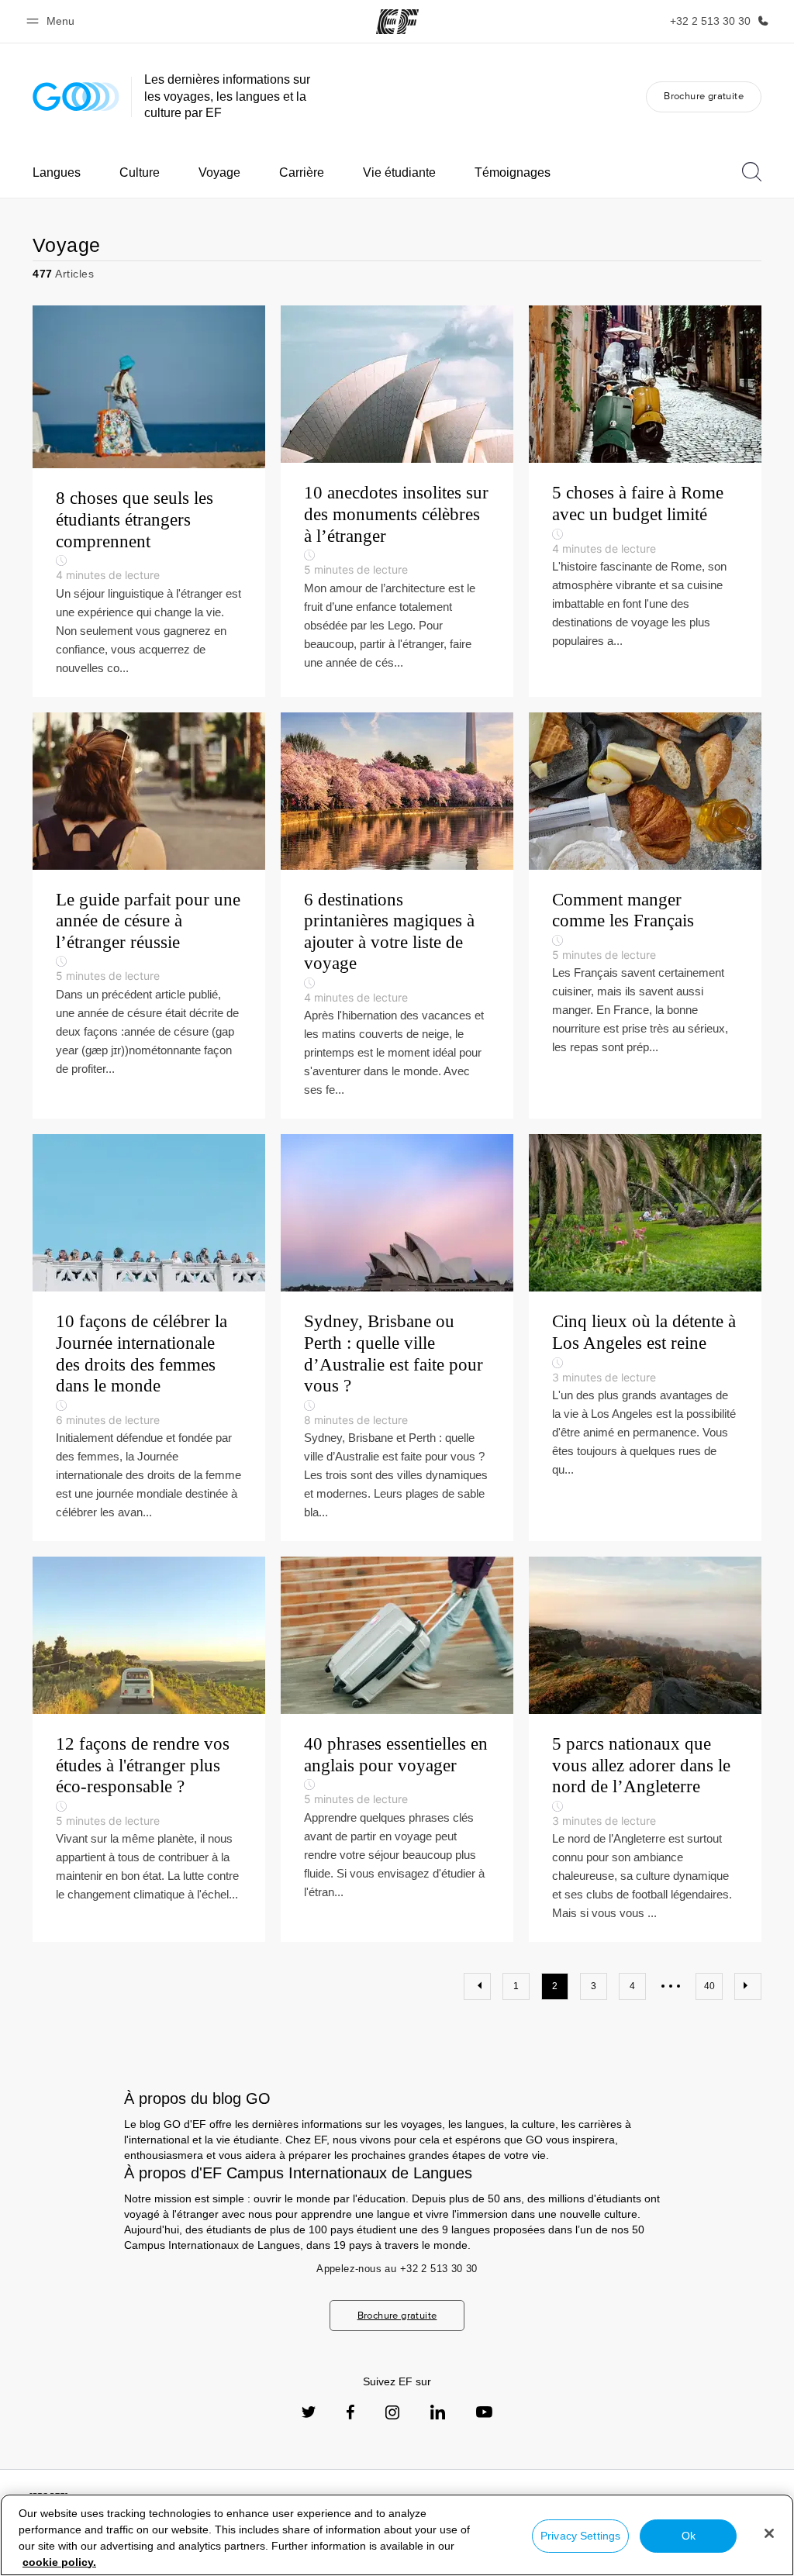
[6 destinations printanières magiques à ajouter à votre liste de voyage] (397, 916)
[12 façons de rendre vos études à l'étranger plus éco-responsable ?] (149, 1749)
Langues (57, 172)
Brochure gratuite (704, 96)
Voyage (219, 172)
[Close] (769, 2533)
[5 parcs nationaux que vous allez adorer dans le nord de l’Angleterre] (645, 1749)
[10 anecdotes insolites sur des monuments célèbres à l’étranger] (397, 501)
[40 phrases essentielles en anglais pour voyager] (397, 1749)
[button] (53, 21)
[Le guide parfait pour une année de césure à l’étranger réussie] (149, 916)
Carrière (302, 172)
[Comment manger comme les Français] (645, 916)
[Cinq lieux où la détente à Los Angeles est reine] (645, 1338)
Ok (689, 2536)
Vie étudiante (399, 172)
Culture (140, 172)
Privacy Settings (580, 2536)
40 (709, 1986)
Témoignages (513, 172)
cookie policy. (59, 2562)
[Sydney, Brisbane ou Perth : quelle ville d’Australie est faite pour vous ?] (397, 1338)
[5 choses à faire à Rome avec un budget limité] (645, 501)
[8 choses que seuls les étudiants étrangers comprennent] (149, 501)
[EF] (397, 22)
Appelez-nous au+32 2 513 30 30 (397, 2269)
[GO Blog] (76, 97)
